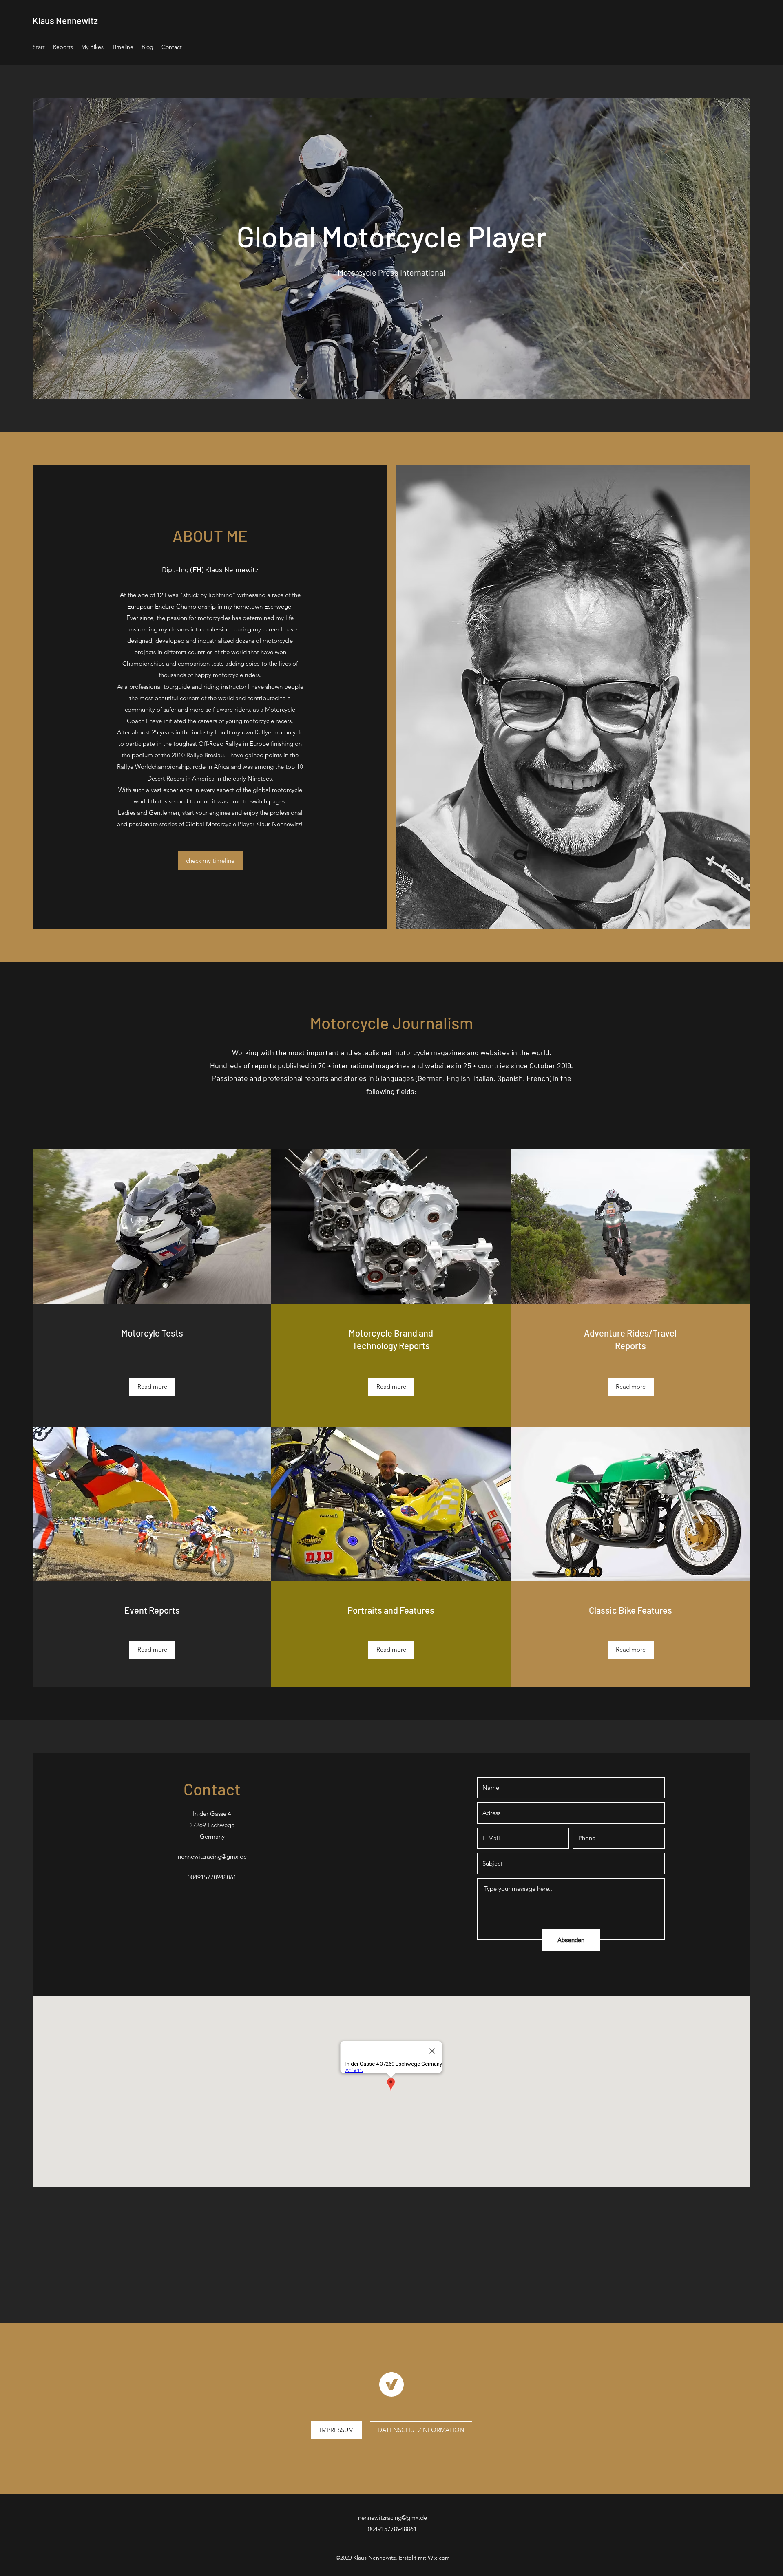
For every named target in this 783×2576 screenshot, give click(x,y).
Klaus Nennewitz (65, 20)
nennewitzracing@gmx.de (212, 1856)
